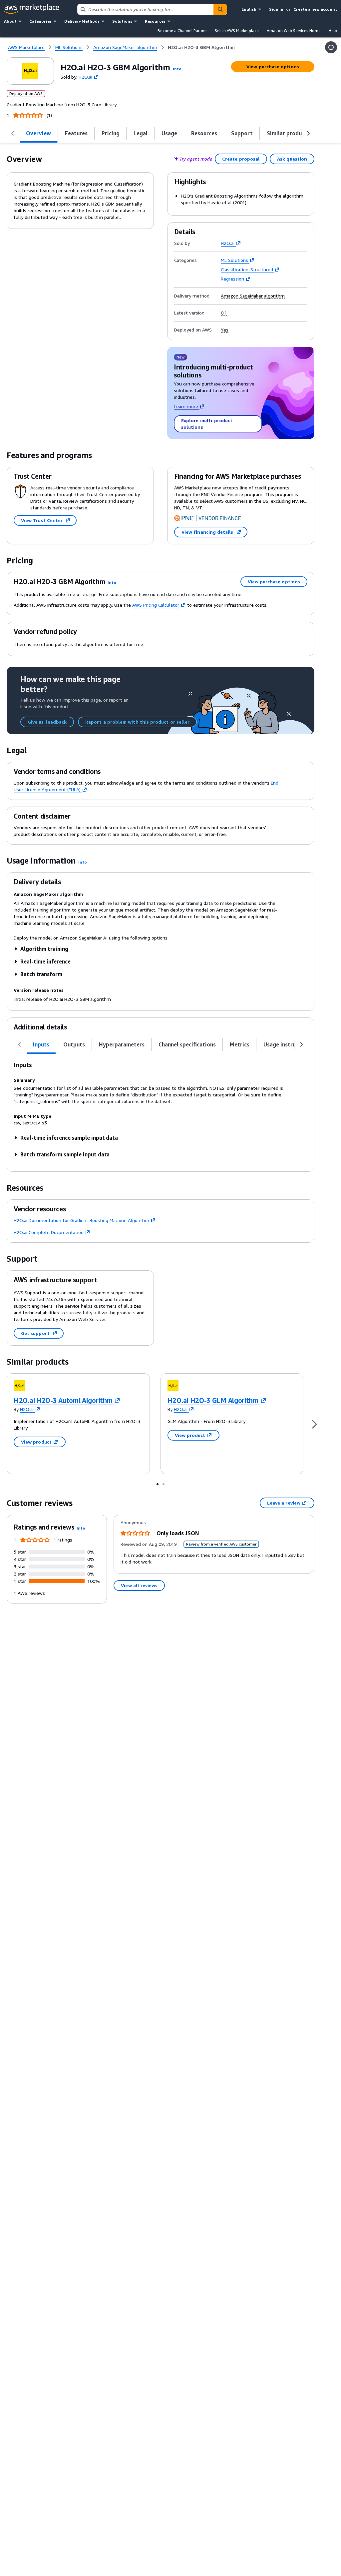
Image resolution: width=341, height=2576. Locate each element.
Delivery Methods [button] (82, 21)
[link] (201, 47)
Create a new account (315, 9)
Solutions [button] (122, 21)
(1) (49, 115)
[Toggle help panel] (331, 47)
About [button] (10, 21)
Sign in (276, 9)
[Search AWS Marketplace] (220, 9)
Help (333, 30)
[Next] (314, 1424)
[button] (177, 69)
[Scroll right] (308, 133)
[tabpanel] (161, 1109)
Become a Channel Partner (182, 30)
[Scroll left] (13, 133)
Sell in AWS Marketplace (237, 30)
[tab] (39, 133)
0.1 (224, 313)
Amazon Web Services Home (294, 30)
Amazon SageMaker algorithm (253, 296)
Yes (225, 330)
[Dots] (158, 1484)
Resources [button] (155, 21)
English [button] (249, 9)
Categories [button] (40, 21)
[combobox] (146, 9)
